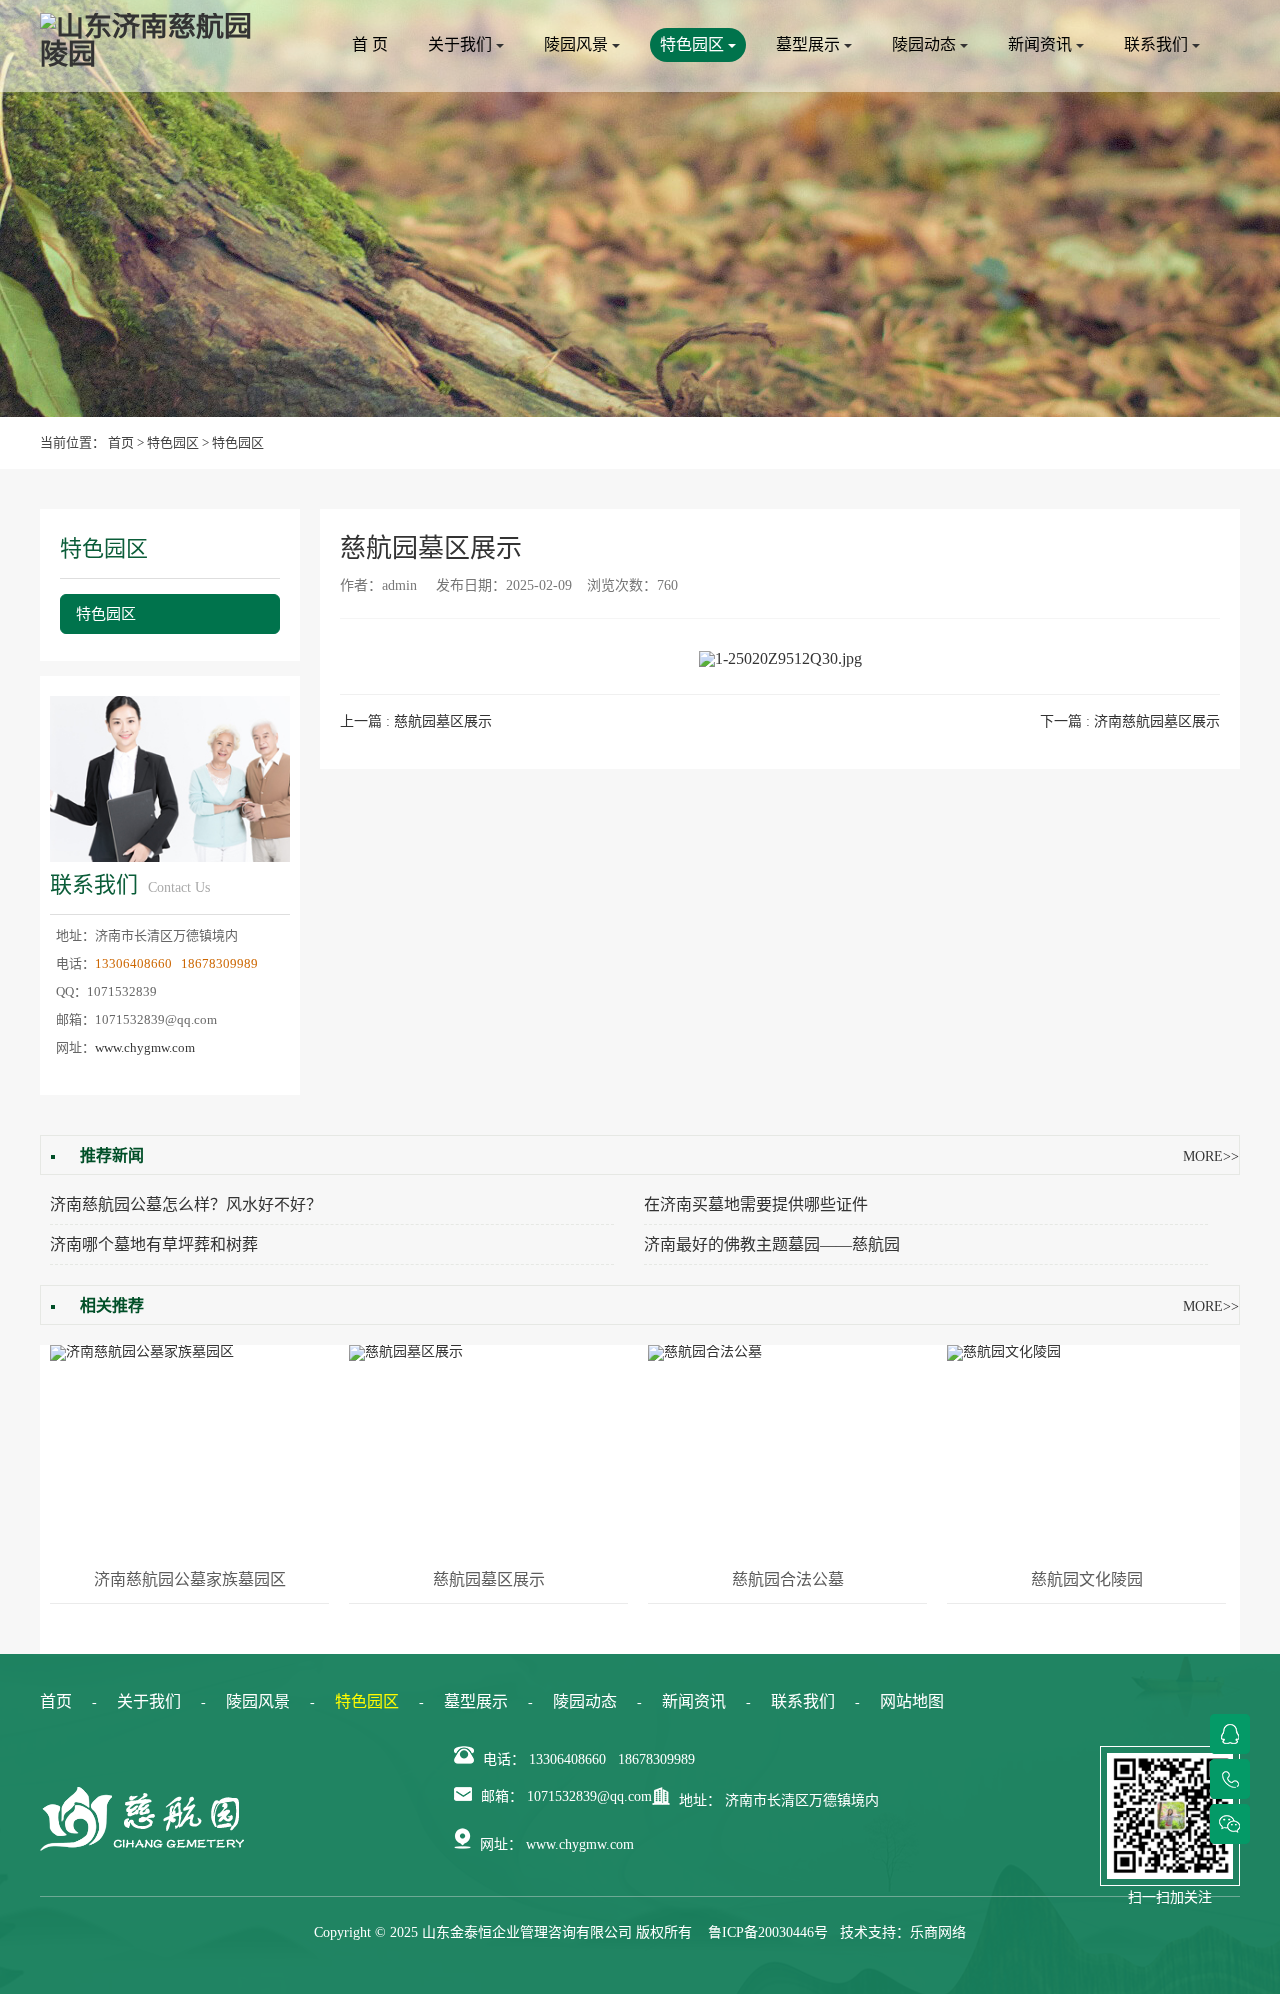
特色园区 (694, 44)
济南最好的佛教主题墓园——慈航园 (772, 1244)
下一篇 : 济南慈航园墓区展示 (1130, 721)
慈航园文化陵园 (1087, 1579)
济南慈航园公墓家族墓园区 (190, 1579)
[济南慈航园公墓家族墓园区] (189, 1450)
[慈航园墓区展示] (488, 1450)
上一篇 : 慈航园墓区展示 (416, 721)
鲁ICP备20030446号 (768, 1932)
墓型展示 (810, 44)
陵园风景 (578, 44)
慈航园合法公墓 (788, 1579)
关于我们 (462, 44)
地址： (700, 1800)
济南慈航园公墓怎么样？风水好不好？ (186, 1204)
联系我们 (1158, 44)
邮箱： (502, 1796)
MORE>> (1211, 1156)
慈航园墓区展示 (489, 1579)
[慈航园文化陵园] (1086, 1450)
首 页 (370, 44)
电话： (504, 1759)
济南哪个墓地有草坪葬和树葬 (154, 1244)
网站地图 (912, 1701)
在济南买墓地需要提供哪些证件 (756, 1204)
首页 (121, 442)
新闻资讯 (1042, 44)
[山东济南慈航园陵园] (150, 41)
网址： (501, 1844)
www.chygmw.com (145, 1047)
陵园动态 (926, 44)
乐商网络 (938, 1932)
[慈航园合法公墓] (787, 1450)
